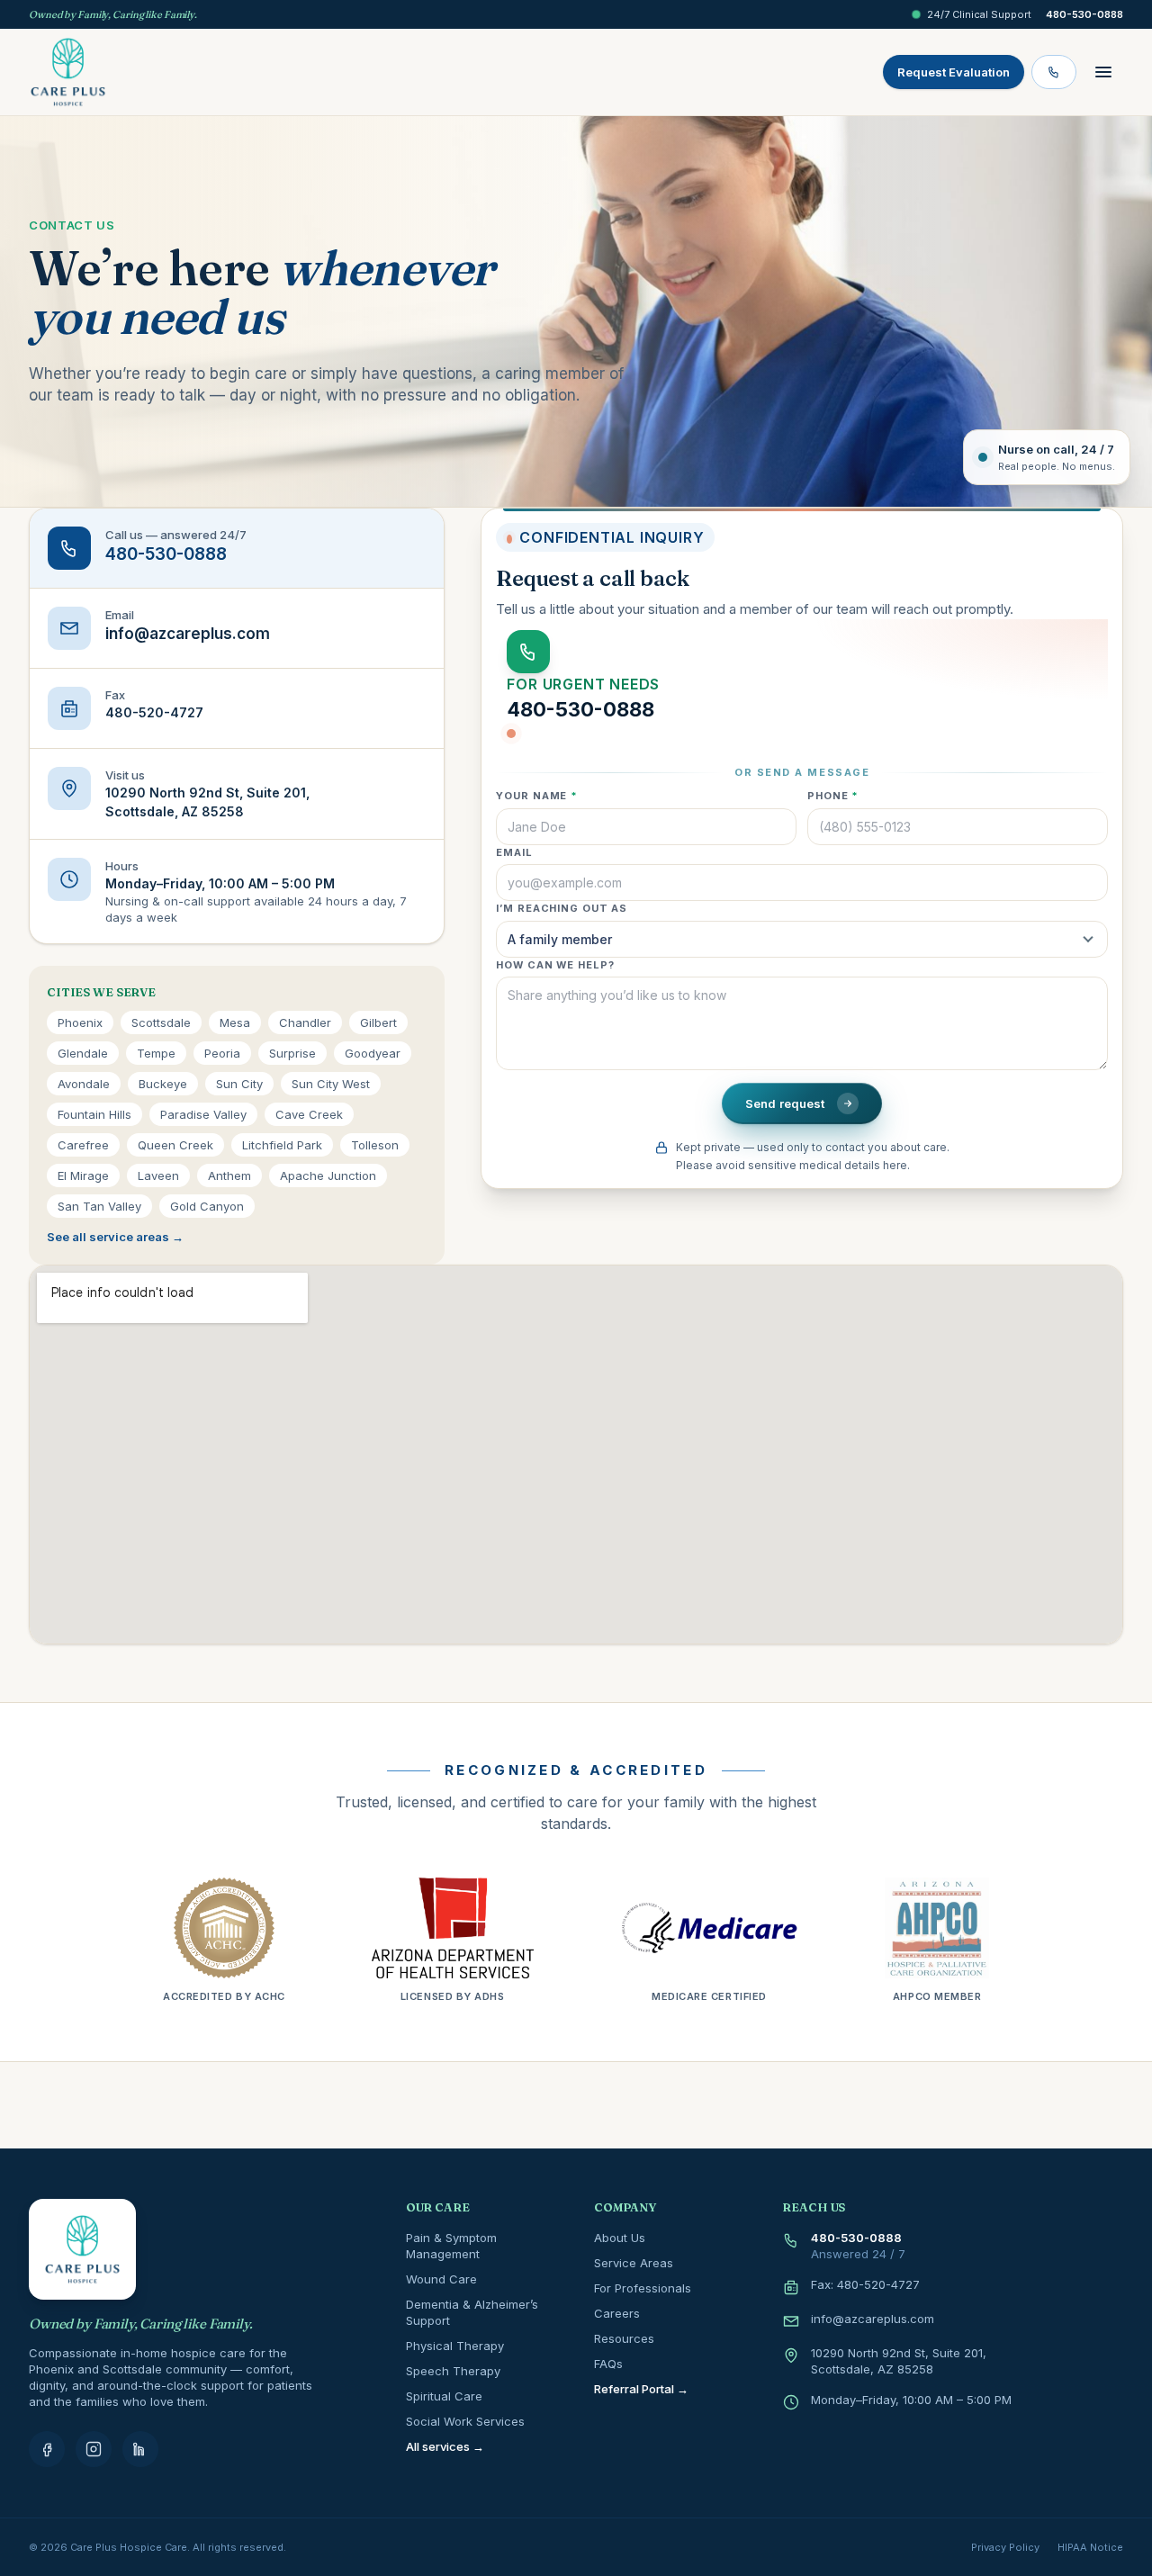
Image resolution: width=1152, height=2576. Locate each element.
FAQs (608, 2364)
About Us (620, 2238)
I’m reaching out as (562, 908)
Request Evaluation (954, 72)
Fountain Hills (94, 1114)
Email (514, 852)
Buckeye (163, 1084)
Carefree (83, 1145)
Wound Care (441, 2279)
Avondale (84, 1084)
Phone (833, 796)
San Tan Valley (99, 1206)
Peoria (222, 1053)
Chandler (305, 1022)
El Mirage (83, 1175)
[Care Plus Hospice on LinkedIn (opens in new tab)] (140, 2449)
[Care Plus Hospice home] (68, 72)
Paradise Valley (203, 1114)
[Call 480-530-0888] (1054, 72)
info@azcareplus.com (873, 2319)
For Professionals (643, 2288)
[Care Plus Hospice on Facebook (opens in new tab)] (47, 2449)
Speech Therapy (453, 2371)
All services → (445, 2446)
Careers (617, 2313)
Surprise (292, 1053)
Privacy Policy (1005, 2547)
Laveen (158, 1175)
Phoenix (80, 1022)
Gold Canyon (207, 1206)
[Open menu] (1103, 72)
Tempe (156, 1053)
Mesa (235, 1022)
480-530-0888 (1084, 14)
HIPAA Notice (1090, 2547)
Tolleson (375, 1145)
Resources (624, 2338)
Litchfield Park (282, 1145)
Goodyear (373, 1053)
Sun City (239, 1084)
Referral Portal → (641, 2389)
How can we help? (555, 965)
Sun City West (331, 1084)
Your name (537, 796)
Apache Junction (328, 1175)
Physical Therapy (455, 2346)
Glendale (83, 1053)
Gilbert (378, 1022)
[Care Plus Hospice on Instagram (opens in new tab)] (94, 2449)
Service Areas (634, 2263)
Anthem (229, 1175)
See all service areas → (115, 1237)
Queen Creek (175, 1145)
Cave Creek (309, 1114)
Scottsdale (161, 1022)
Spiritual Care (444, 2396)
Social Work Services (465, 2421)
